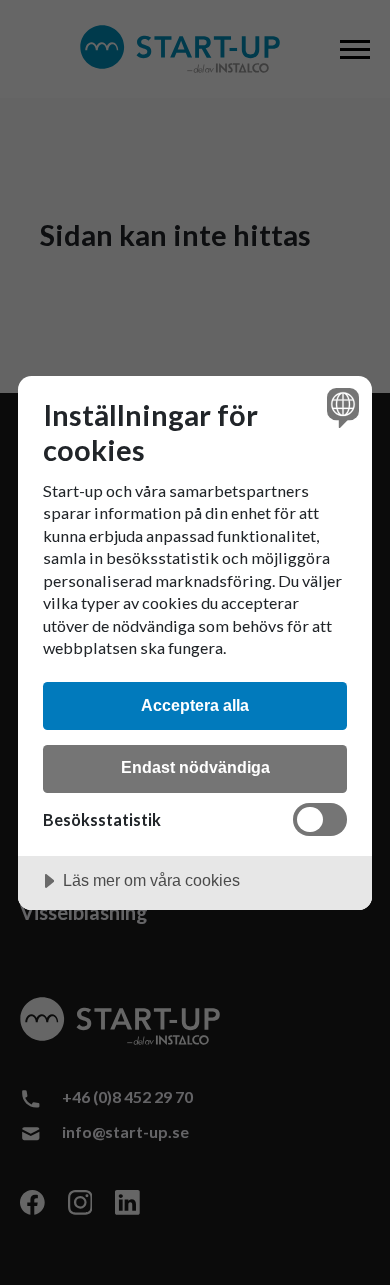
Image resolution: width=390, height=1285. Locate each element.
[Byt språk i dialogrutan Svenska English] (340, 407)
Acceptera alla (195, 705)
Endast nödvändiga (195, 767)
